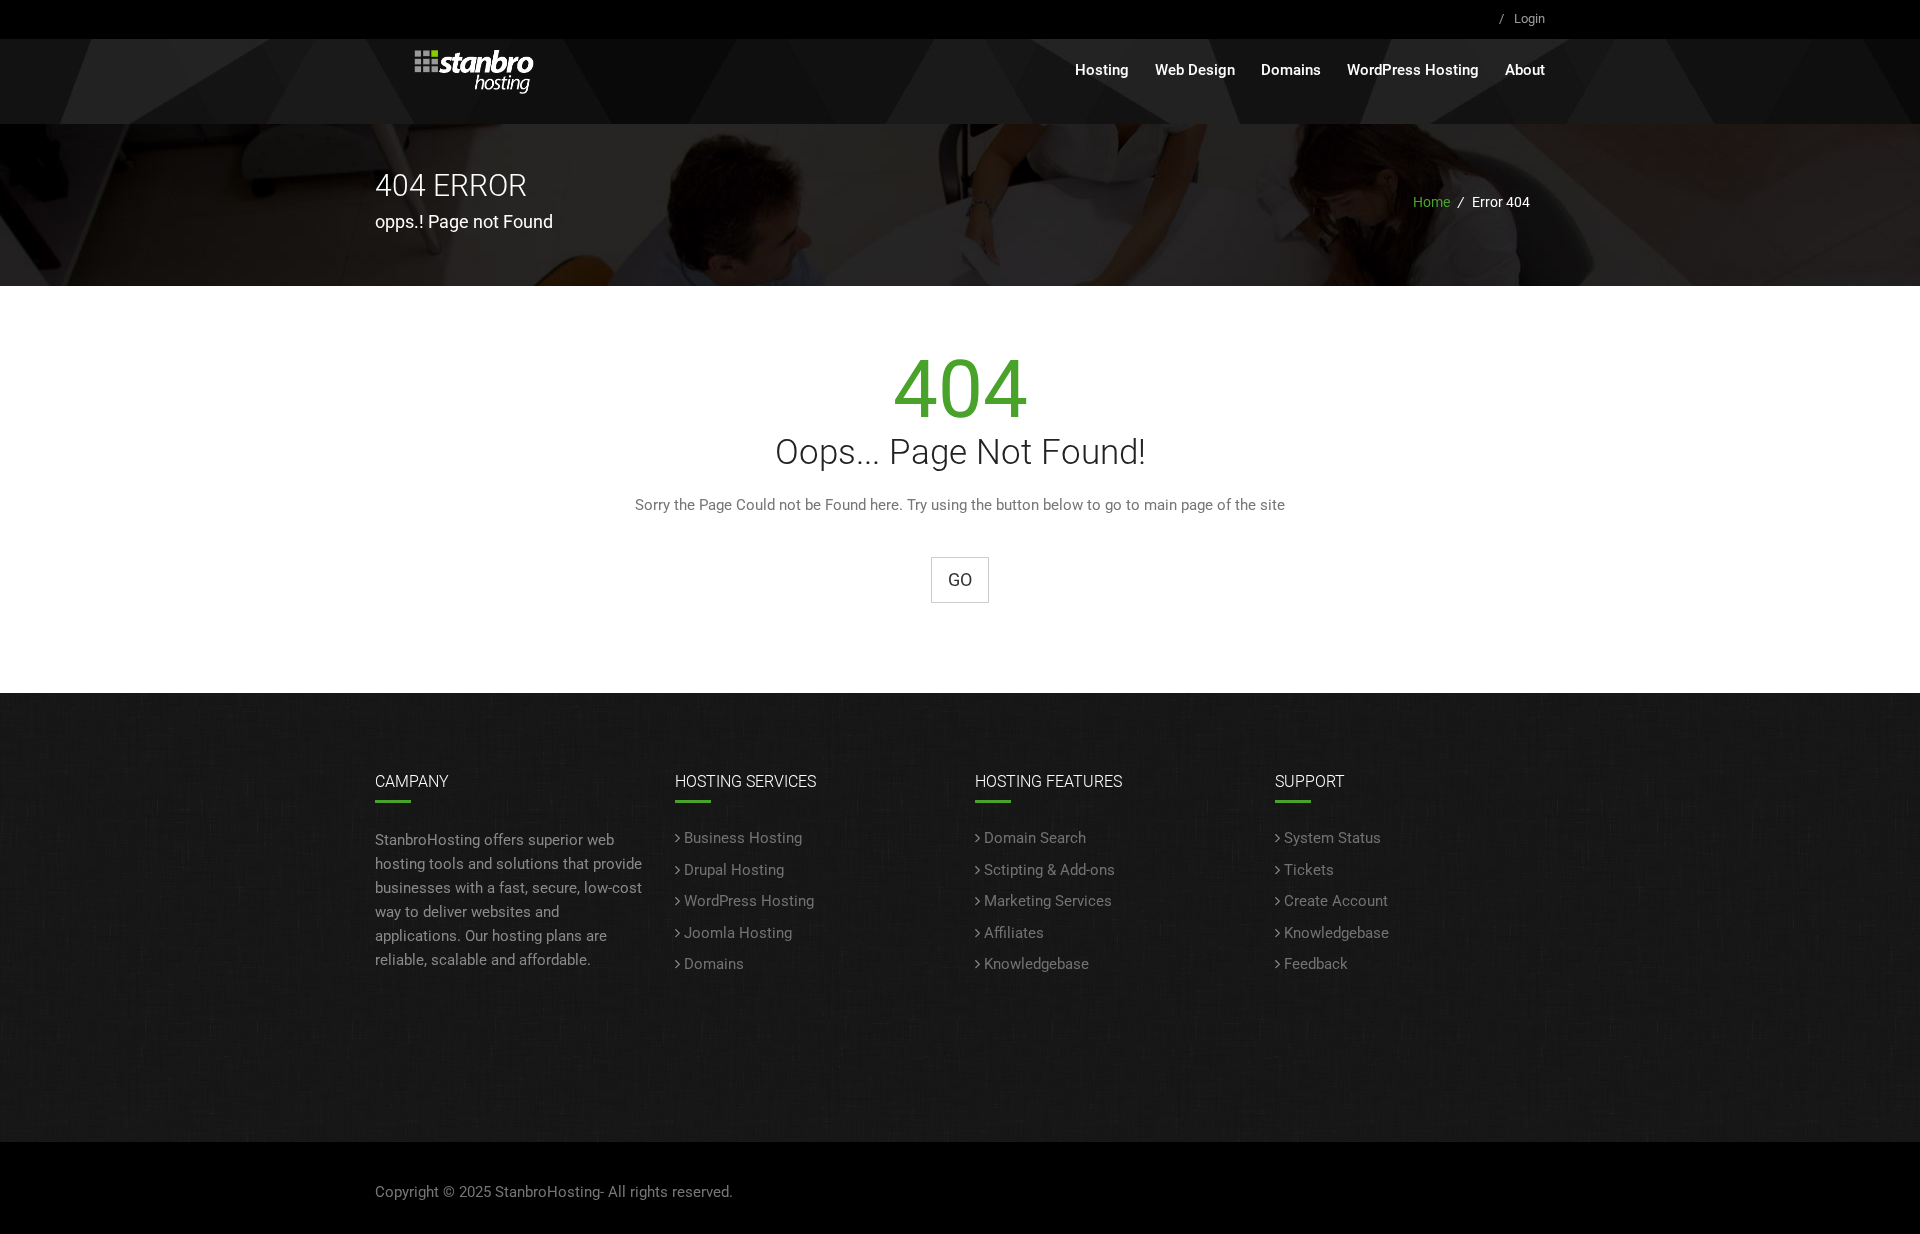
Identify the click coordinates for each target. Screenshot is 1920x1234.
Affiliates (1014, 933)
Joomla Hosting (738, 933)
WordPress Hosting (1413, 70)
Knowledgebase (1036, 964)
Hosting (1102, 70)
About (1525, 70)
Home (1431, 202)
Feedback (1316, 964)
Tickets (1309, 870)
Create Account (1336, 901)
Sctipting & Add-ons (1049, 870)
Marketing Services (1048, 901)
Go (960, 579)
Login (1529, 18)
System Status (1332, 838)
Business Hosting (743, 838)
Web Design (1195, 70)
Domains (1291, 70)
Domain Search (1035, 838)
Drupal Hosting (734, 870)
